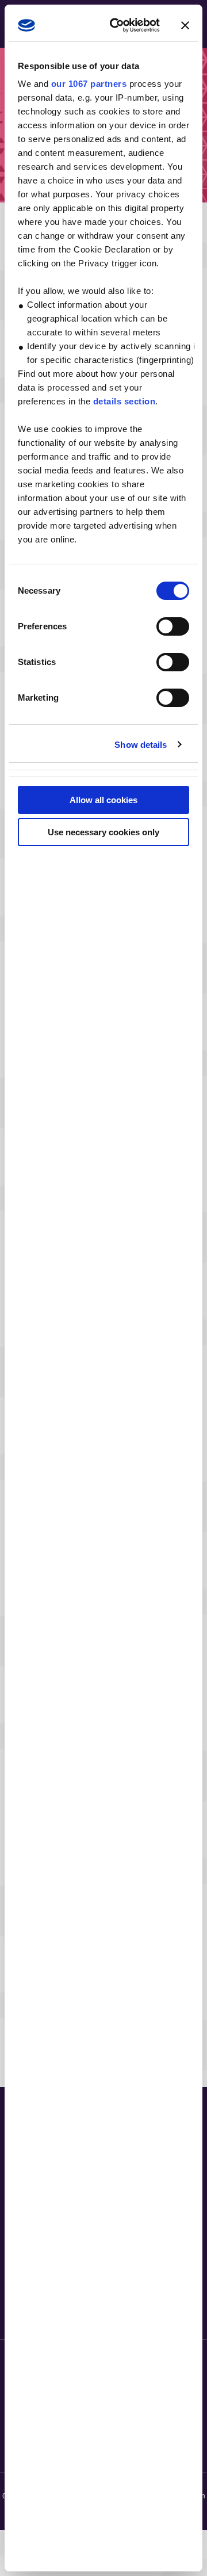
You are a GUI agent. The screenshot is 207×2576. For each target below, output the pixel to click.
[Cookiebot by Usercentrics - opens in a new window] (118, 25)
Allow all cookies (103, 800)
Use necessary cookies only (103, 832)
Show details (141, 745)
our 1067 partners (89, 84)
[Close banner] (185, 25)
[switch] (173, 626)
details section (124, 401)
